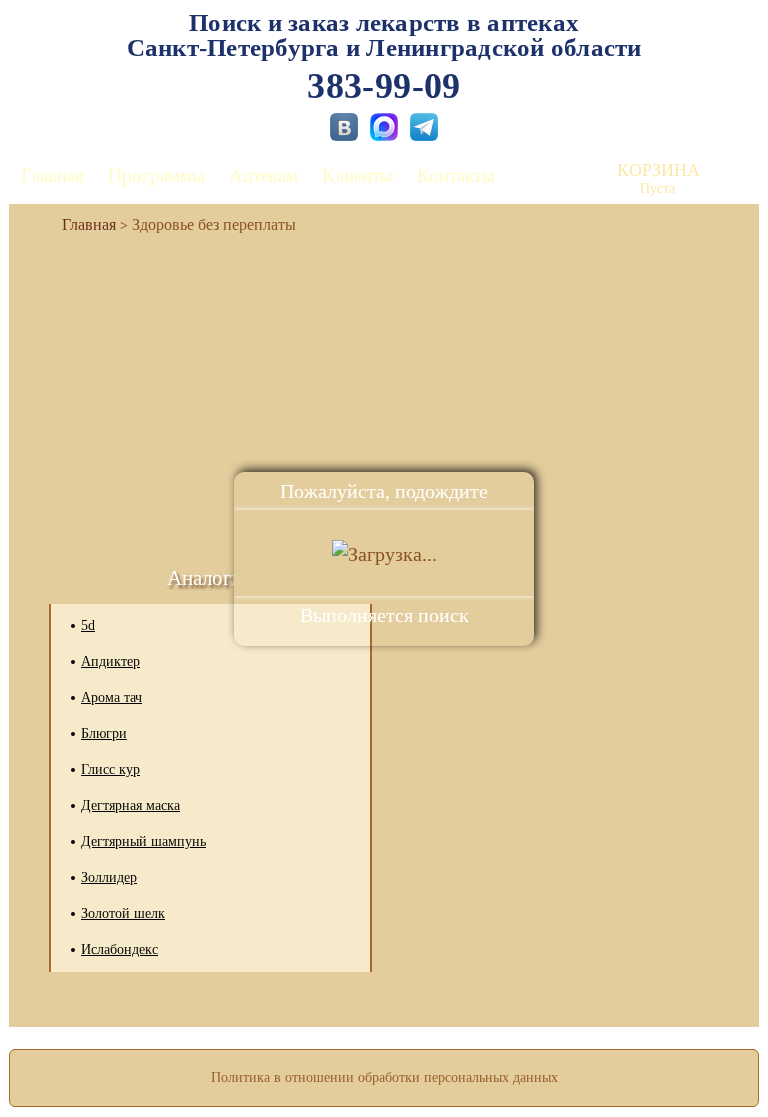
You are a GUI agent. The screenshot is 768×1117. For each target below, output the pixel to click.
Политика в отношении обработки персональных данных (384, 1077)
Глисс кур (110, 769)
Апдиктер (110, 661)
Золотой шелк (123, 913)
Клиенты (357, 175)
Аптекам (263, 175)
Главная (52, 175)
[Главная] (81, 224)
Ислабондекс (119, 949)
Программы (156, 175)
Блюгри (104, 733)
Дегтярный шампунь (143, 841)
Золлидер (109, 877)
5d (88, 625)
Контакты (456, 175)
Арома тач (111, 697)
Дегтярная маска (130, 805)
